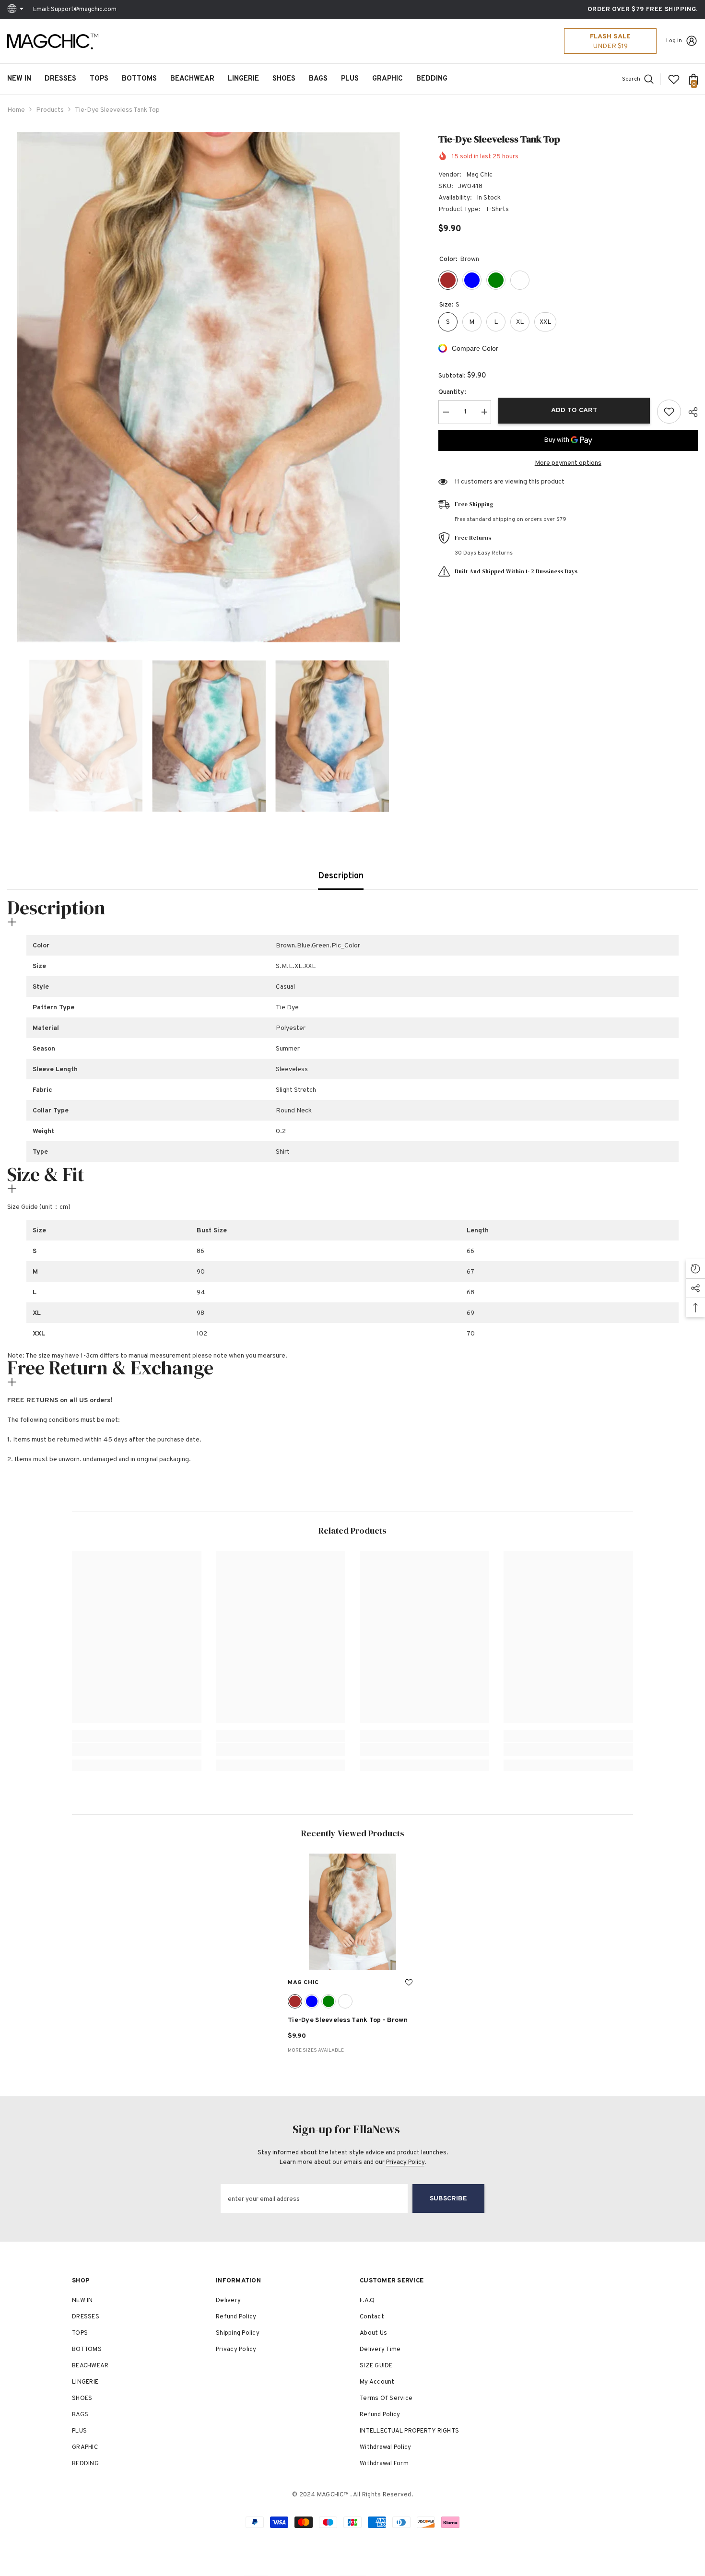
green (329, 2001)
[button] (10, 736)
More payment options (568, 463)
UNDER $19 (611, 46)
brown (295, 2001)
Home (16, 110)
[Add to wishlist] (669, 412)
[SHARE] (689, 412)
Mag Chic (479, 175)
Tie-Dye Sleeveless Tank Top (348, 2020)
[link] (137, 1749)
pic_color (345, 2001)
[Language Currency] (17, 10)
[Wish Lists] (674, 79)
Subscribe (448, 2199)
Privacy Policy (405, 2162)
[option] (208, 387)
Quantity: (452, 392)
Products (50, 110)
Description (341, 876)
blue (312, 2001)
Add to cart (574, 410)
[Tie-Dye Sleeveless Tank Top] (352, 1912)
